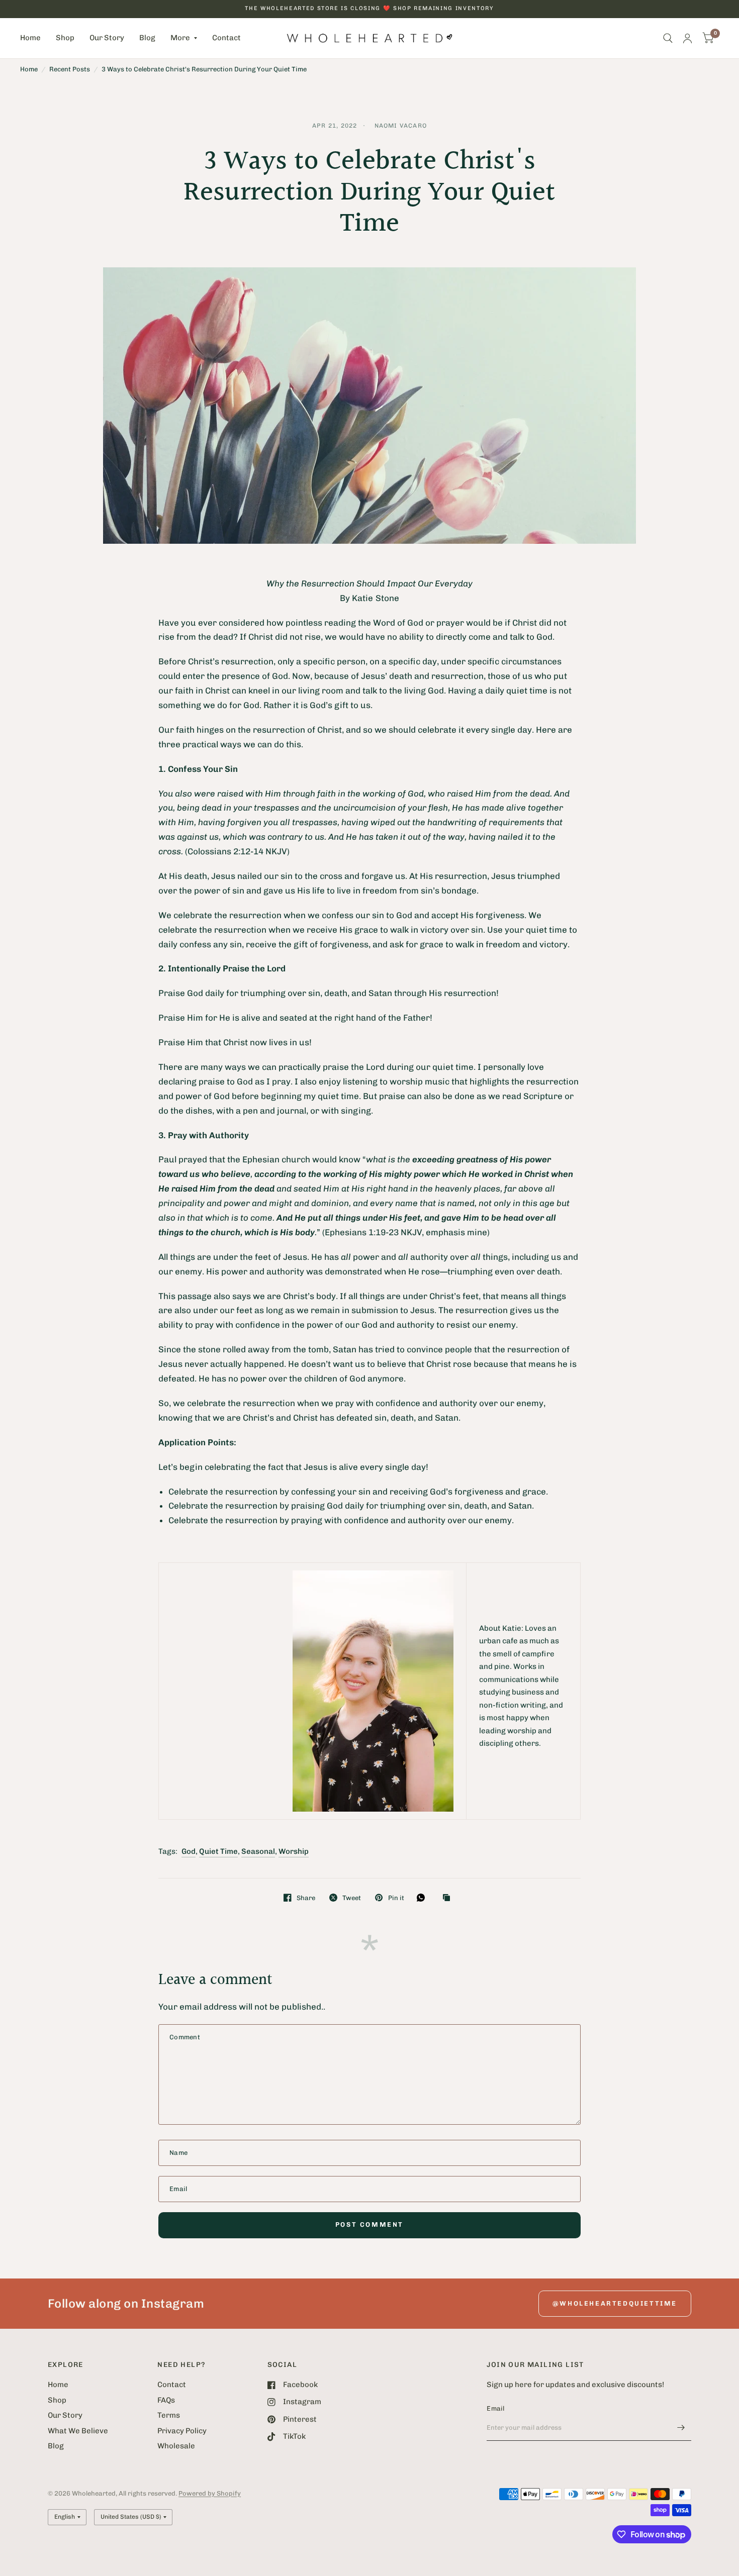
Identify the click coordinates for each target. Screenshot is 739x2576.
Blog (147, 38)
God (189, 1851)
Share (306, 1898)
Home (30, 38)
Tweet (352, 1898)
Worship (294, 1851)
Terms (169, 2415)
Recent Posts (70, 69)
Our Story (107, 38)
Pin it (396, 1898)
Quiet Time (218, 1851)
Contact (226, 38)
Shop (65, 38)
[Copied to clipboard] (449, 1898)
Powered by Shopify (210, 2493)
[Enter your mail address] (681, 2428)
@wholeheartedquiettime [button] (615, 2303)
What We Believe (78, 2431)
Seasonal (258, 1851)
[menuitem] (34, 38)
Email (495, 2408)
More (180, 38)
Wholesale (176, 2446)
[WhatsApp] (423, 1898)
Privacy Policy (182, 2431)
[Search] (668, 38)
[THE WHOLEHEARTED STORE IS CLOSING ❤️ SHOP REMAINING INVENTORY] (369, 9)
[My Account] (687, 38)
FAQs (166, 2400)
